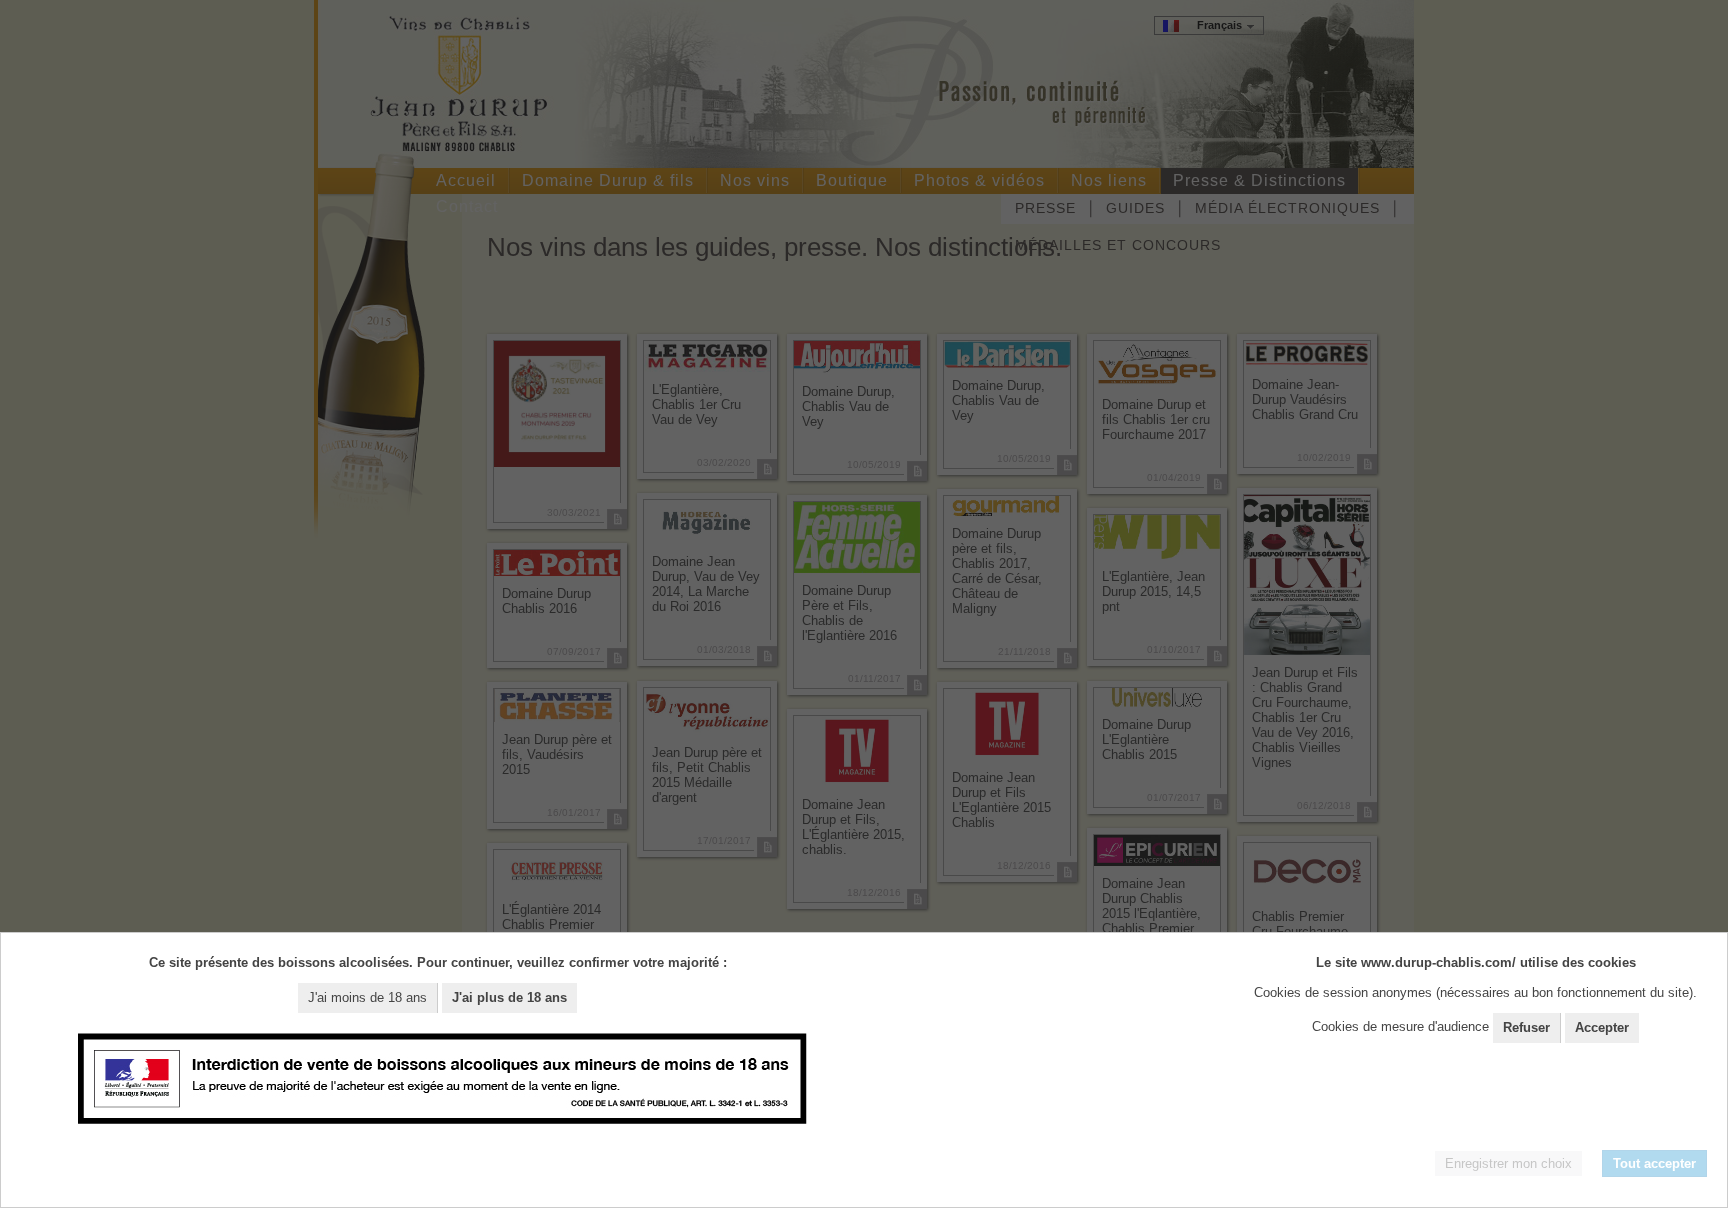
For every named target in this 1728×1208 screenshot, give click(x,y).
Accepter (1602, 1027)
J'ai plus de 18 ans (509, 997)
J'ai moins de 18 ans (367, 997)
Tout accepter (1654, 1163)
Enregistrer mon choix (1508, 1163)
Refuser (1526, 1027)
